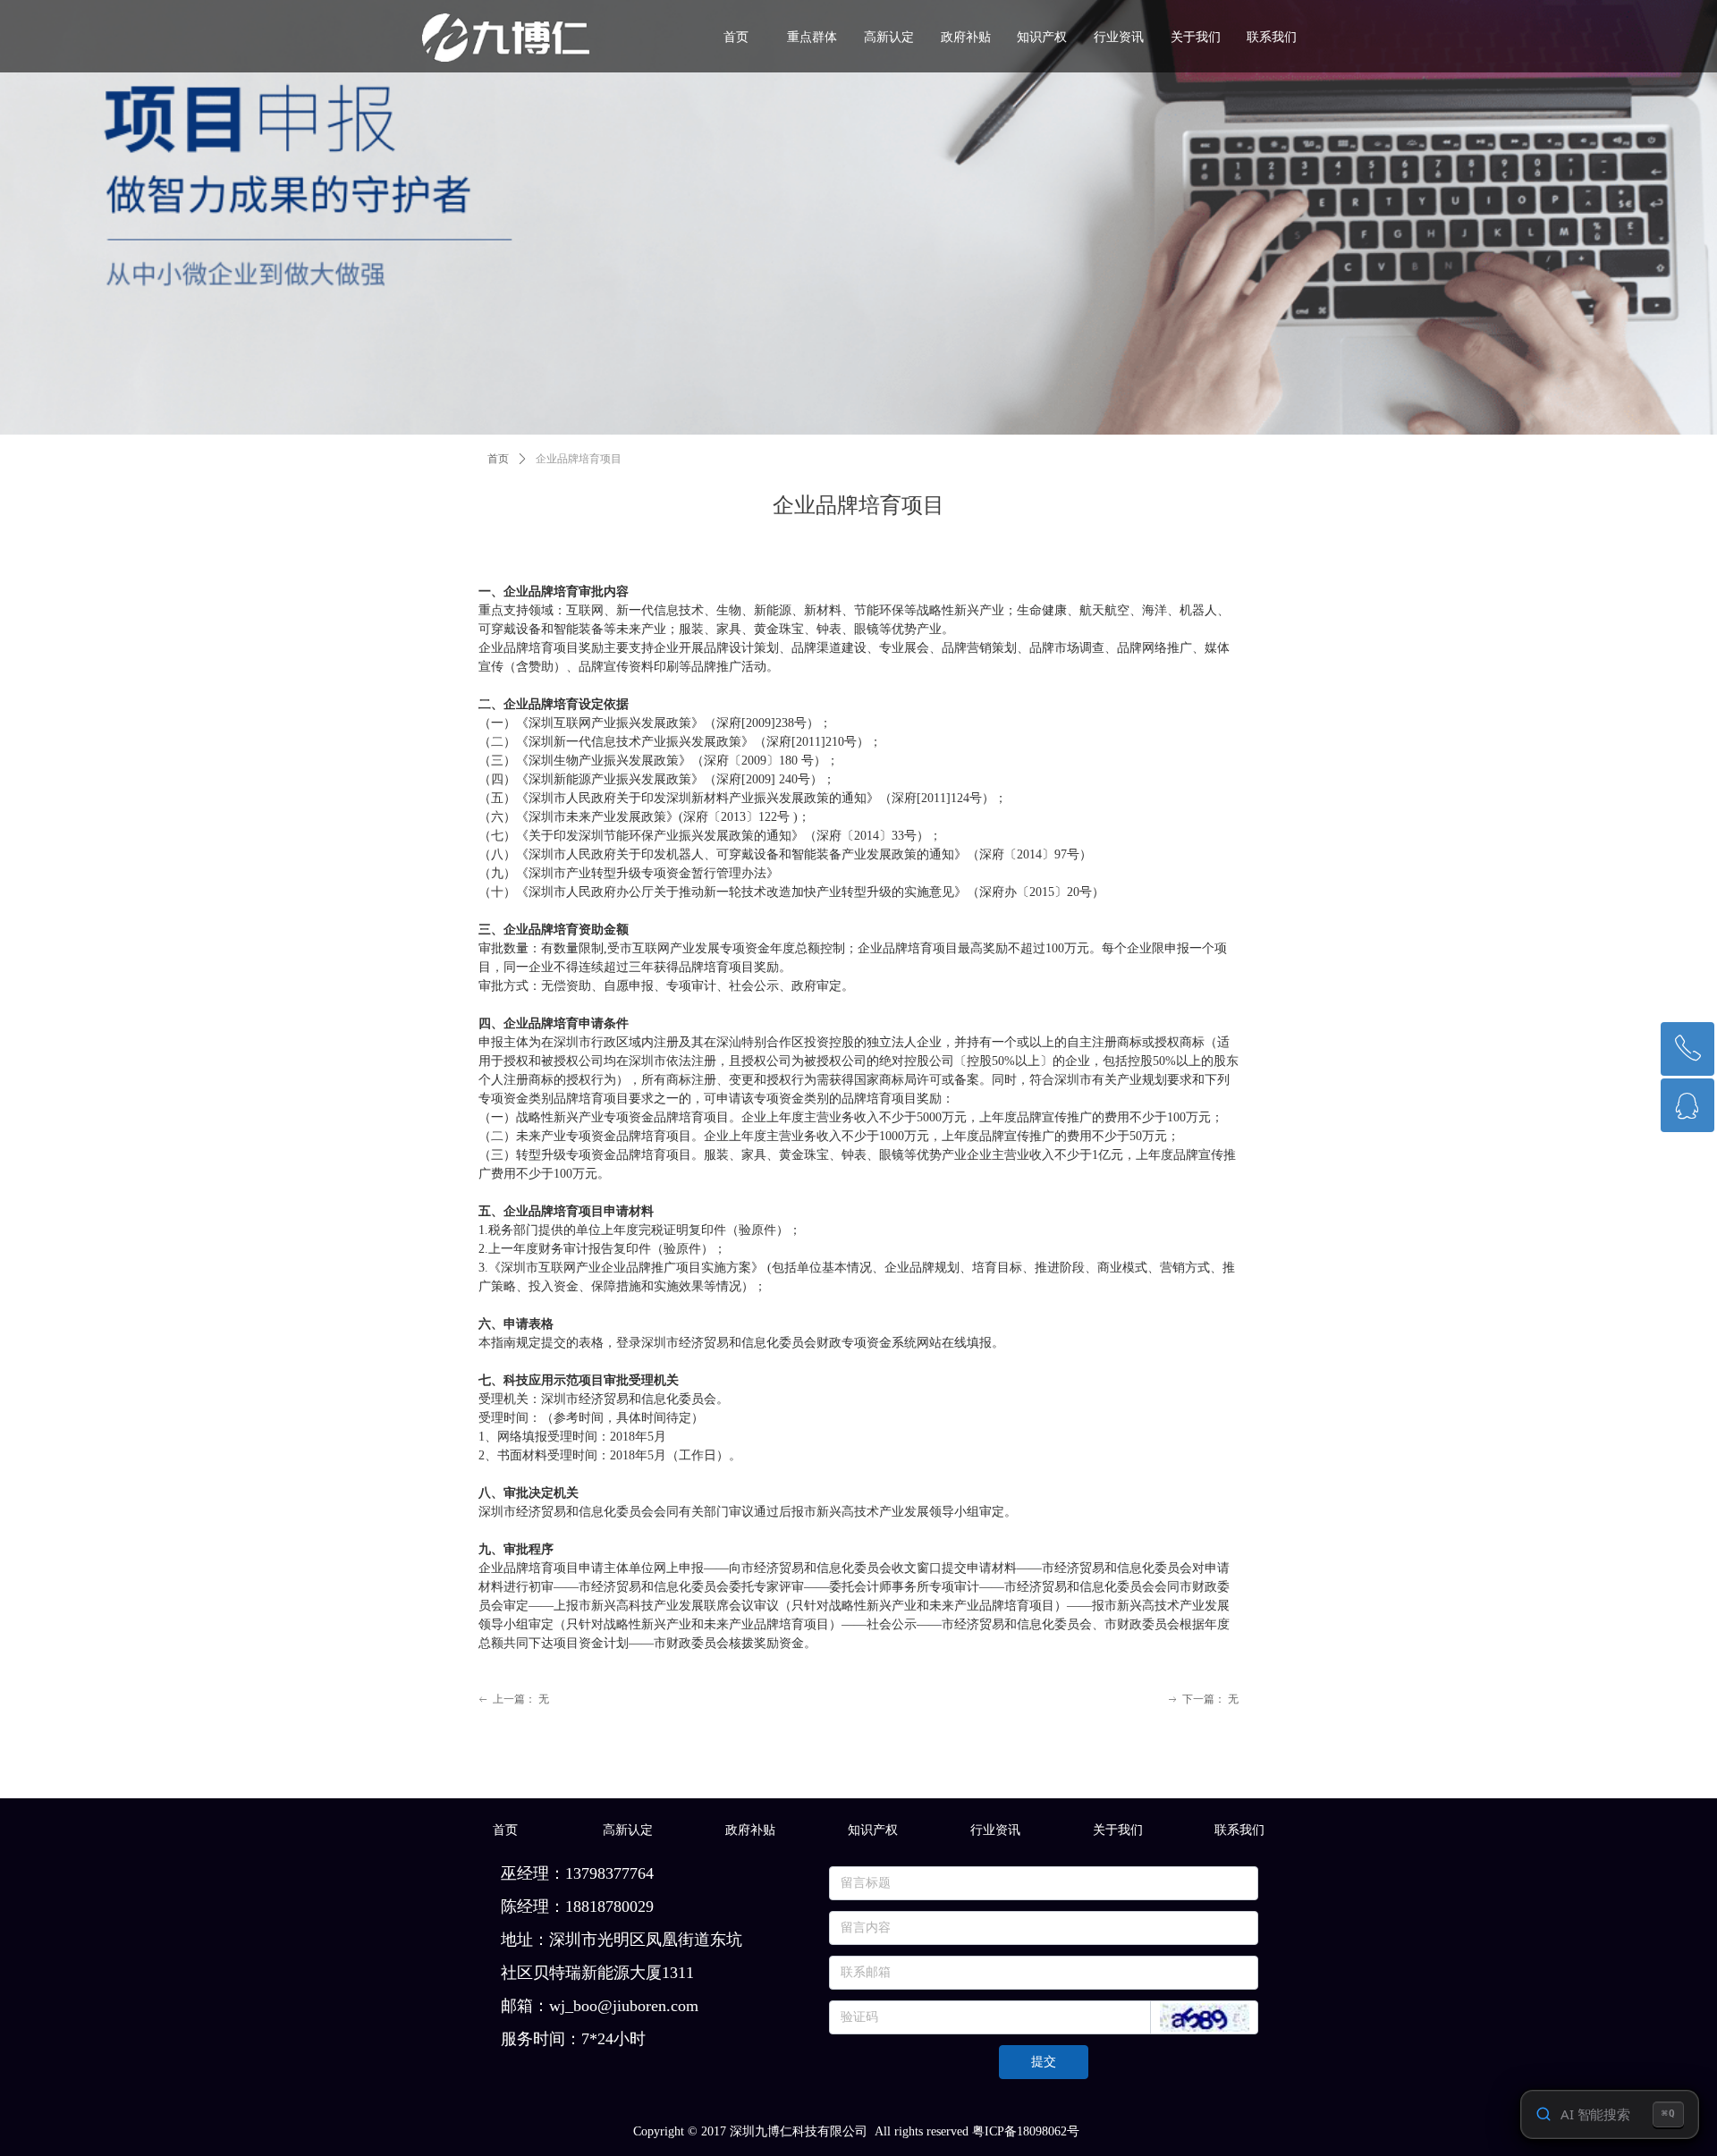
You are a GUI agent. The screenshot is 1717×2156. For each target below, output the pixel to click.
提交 (1044, 2062)
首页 (498, 459)
